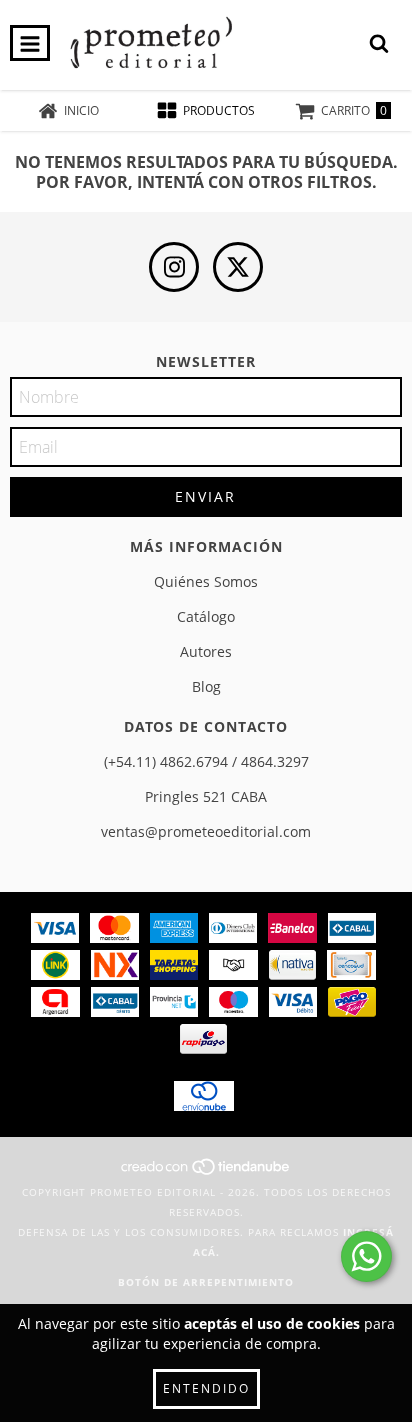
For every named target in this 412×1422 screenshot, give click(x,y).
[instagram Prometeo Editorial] (174, 267)
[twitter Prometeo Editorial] (238, 267)
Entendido (206, 1388)
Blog (206, 686)
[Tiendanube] (206, 1172)
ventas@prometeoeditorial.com (206, 831)
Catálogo (206, 616)
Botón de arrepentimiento (206, 1282)
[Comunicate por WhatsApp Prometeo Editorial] (366, 1256)
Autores (206, 651)
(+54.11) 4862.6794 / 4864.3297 (206, 761)
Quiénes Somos (206, 581)
